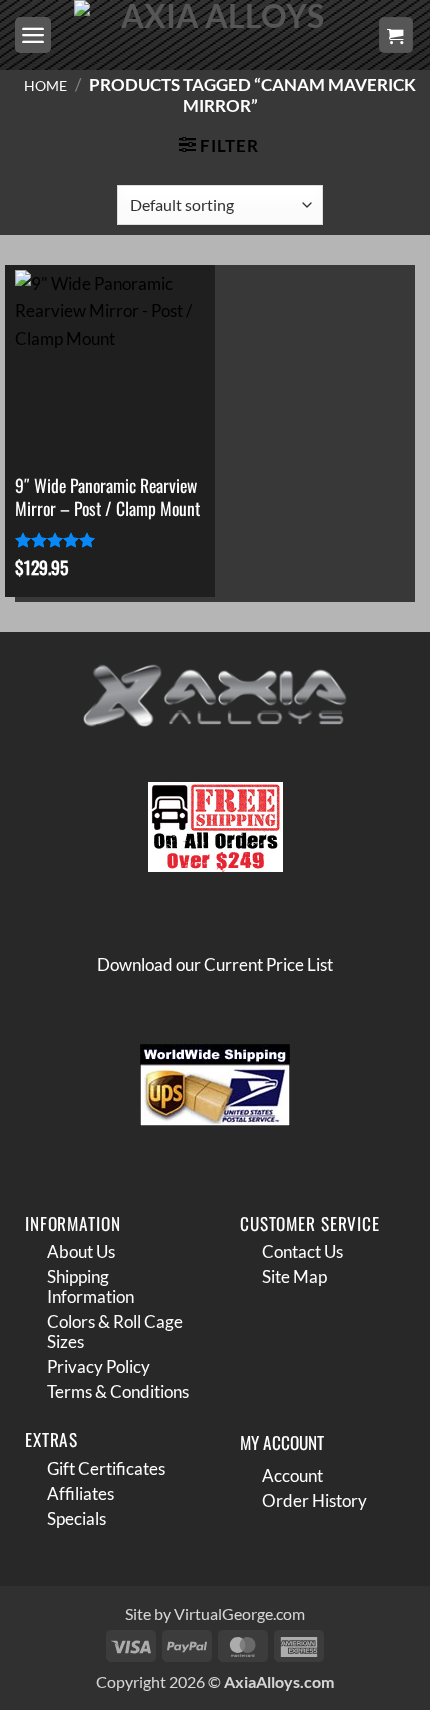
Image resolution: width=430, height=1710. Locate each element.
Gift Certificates (106, 1468)
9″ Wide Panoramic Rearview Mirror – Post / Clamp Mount (107, 497)
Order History (314, 1500)
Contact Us (302, 1251)
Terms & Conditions (118, 1391)
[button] (33, 35)
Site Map (294, 1276)
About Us (81, 1251)
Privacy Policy (98, 1366)
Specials (76, 1518)
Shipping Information (90, 1286)
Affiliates (80, 1493)
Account (292, 1475)
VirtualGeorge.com (239, 1614)
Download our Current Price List (215, 964)
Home (45, 85)
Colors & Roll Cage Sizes (115, 1331)
